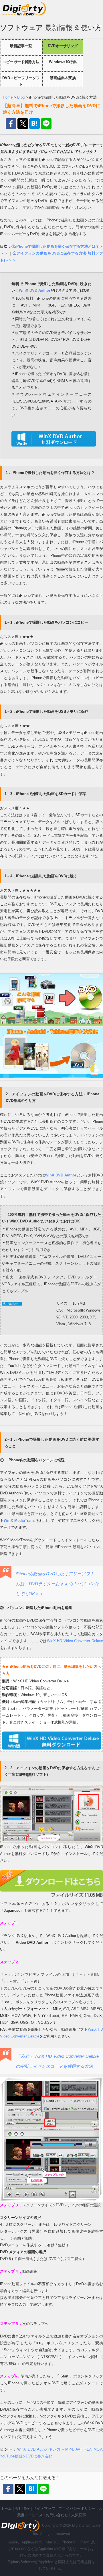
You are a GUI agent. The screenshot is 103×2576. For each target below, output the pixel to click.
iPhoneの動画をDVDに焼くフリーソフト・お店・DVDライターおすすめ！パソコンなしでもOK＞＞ (57, 1584)
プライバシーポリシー (77, 2508)
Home (8, 97)
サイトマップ (44, 2508)
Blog (21, 97)
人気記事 (79, 2515)
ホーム (6, 2508)
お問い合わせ (57, 2515)
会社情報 (22, 2508)
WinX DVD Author (35, 290)
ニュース (35, 2515)
